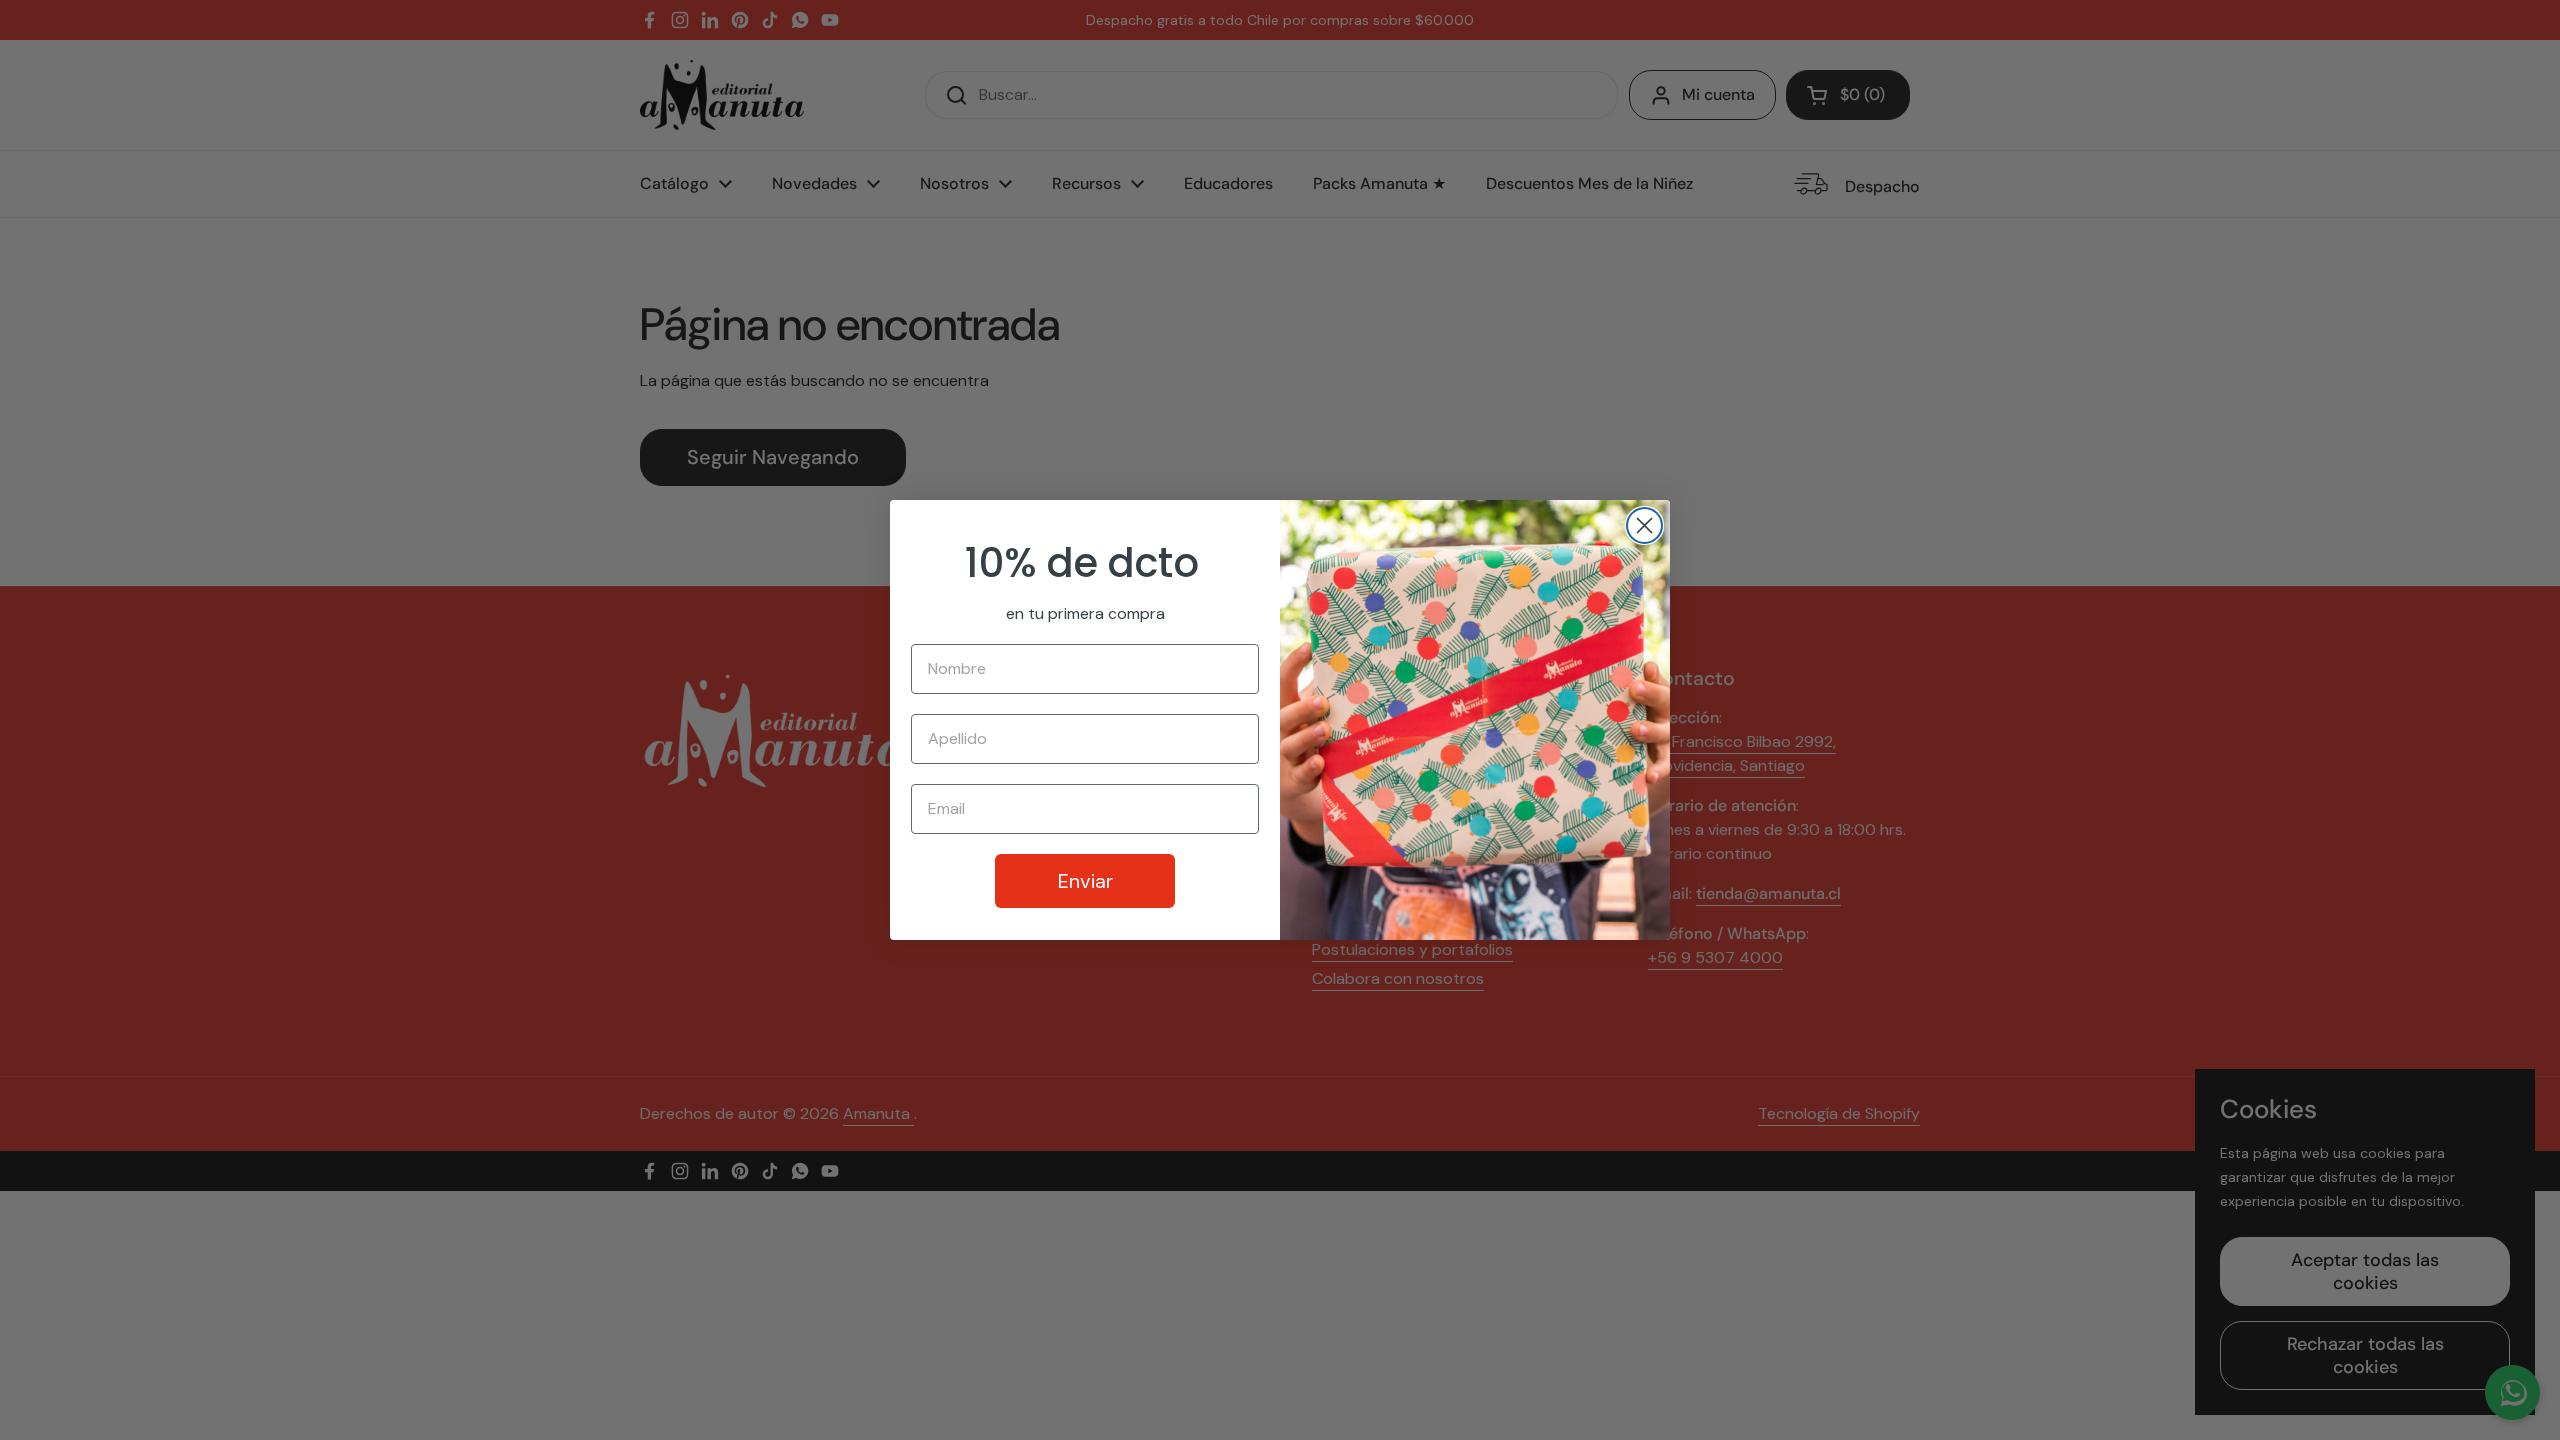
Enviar (1085, 881)
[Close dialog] (1644, 525)
